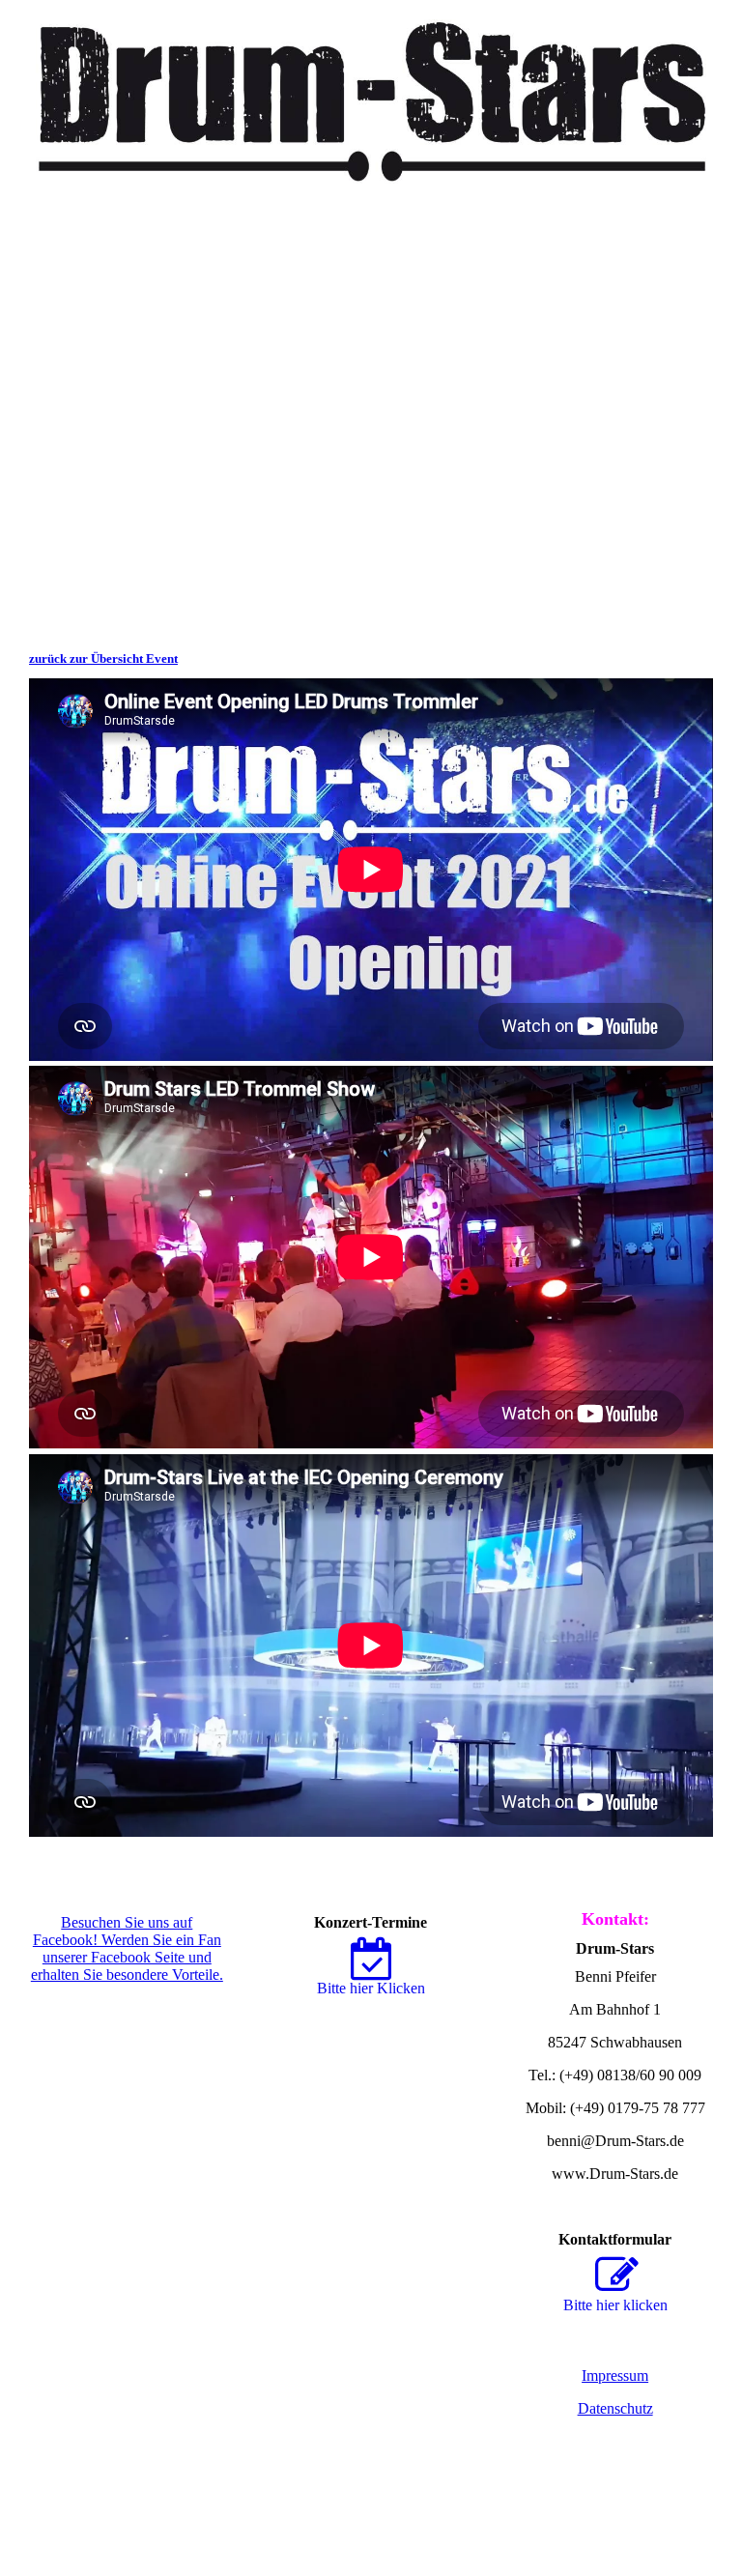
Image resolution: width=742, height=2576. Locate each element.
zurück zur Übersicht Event (103, 658)
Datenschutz (615, 2408)
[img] (371, 92)
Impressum (615, 2376)
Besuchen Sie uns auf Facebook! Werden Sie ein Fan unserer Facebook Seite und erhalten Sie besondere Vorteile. (127, 1948)
